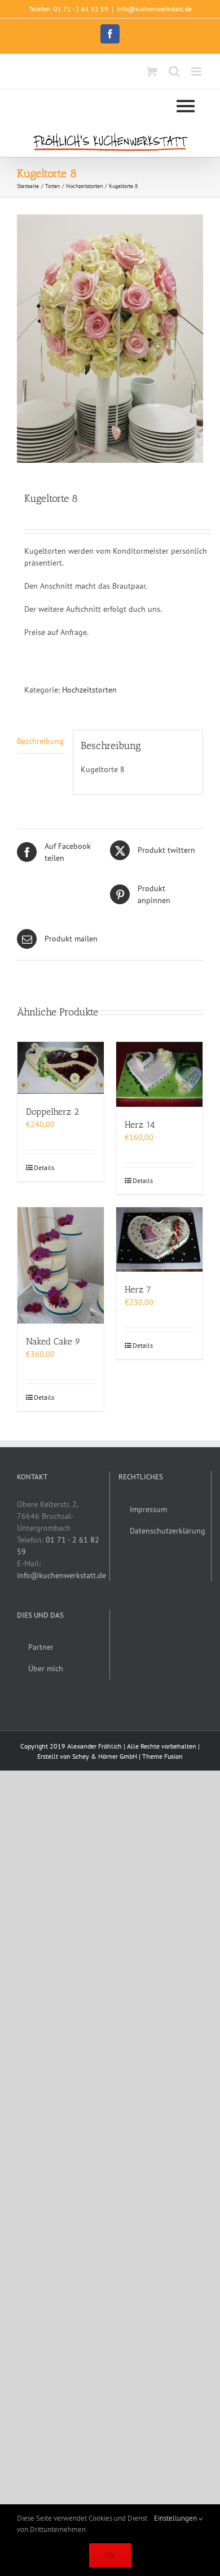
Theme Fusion (162, 1756)
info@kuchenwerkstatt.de (154, 9)
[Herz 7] (159, 1240)
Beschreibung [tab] (40, 741)
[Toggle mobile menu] (197, 71)
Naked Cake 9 (53, 1341)
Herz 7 (138, 1289)
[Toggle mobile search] (174, 71)
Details (44, 1167)
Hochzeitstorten (89, 690)
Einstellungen (176, 2518)
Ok (110, 2555)
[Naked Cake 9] (61, 1266)
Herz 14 (140, 1125)
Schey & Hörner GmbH (105, 1756)
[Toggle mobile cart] (152, 71)
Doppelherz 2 (52, 1112)
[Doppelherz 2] (61, 1068)
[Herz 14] (159, 1074)
